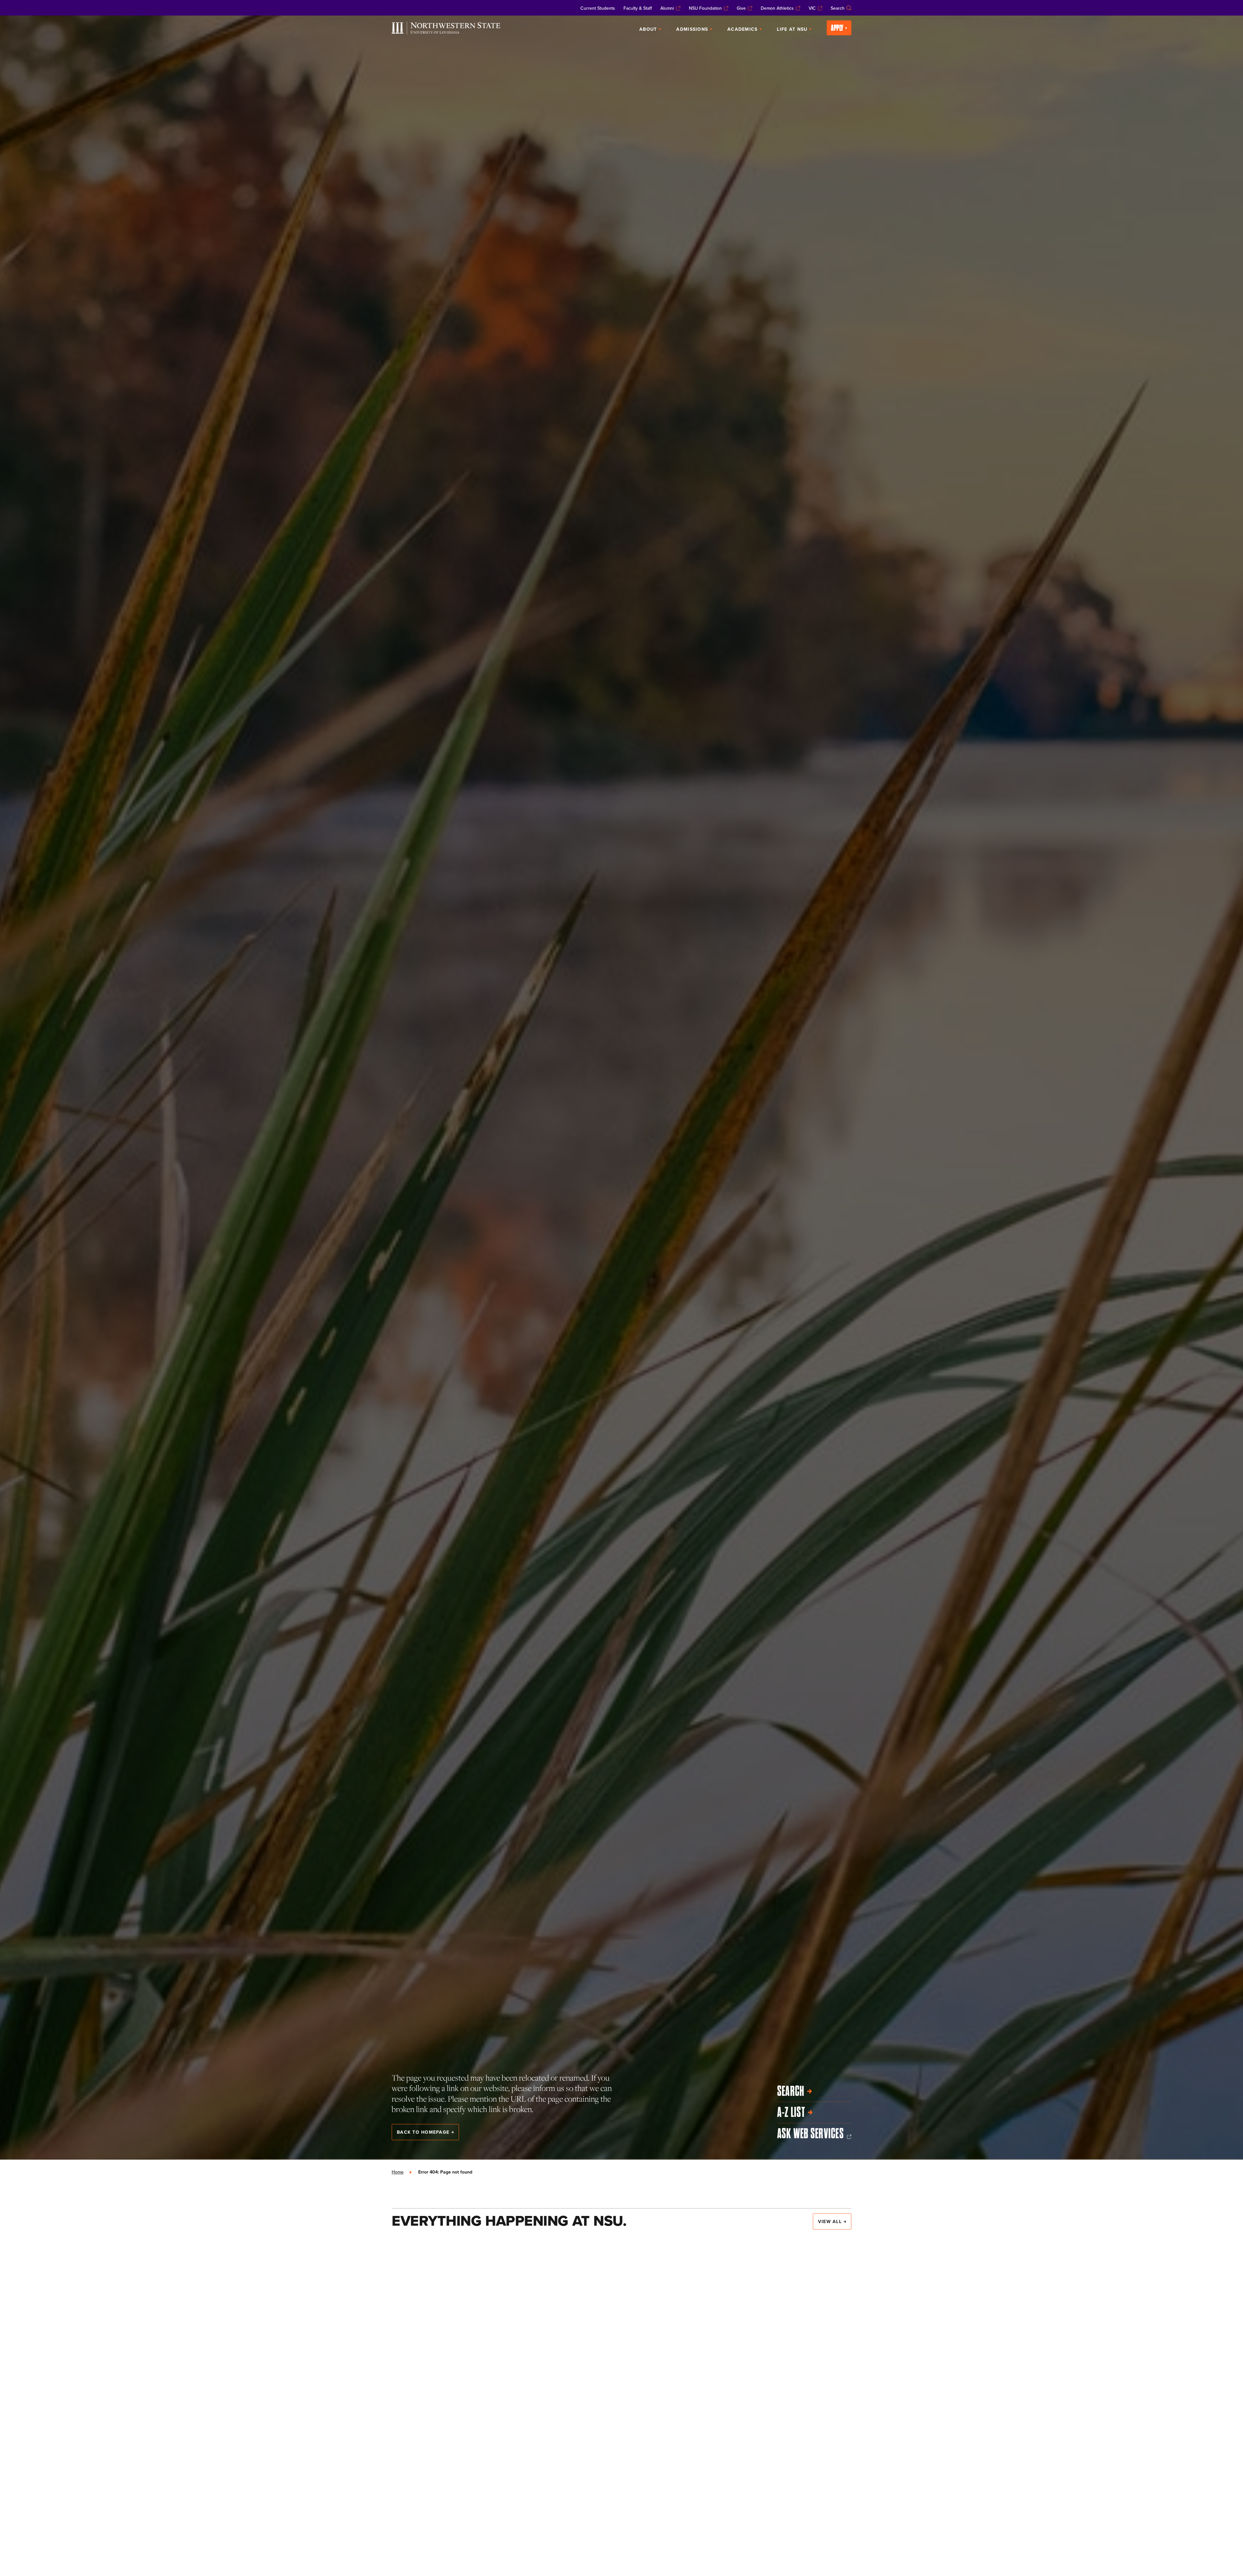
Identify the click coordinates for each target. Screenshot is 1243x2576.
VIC (812, 8)
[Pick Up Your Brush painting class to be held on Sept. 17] (779, 2356)
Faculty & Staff (638, 8)
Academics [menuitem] (742, 29)
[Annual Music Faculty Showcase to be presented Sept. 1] (621, 2373)
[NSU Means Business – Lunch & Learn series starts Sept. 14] (464, 2473)
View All (830, 2221)
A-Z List (791, 2112)
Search (838, 8)
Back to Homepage (423, 2132)
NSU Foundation (705, 8)
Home (398, 2172)
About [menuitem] (648, 29)
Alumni (667, 8)
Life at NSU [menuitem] (792, 29)
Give (741, 8)
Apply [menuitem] (837, 28)
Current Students (598, 8)
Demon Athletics (777, 8)
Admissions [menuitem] (692, 29)
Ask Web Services (811, 2133)
